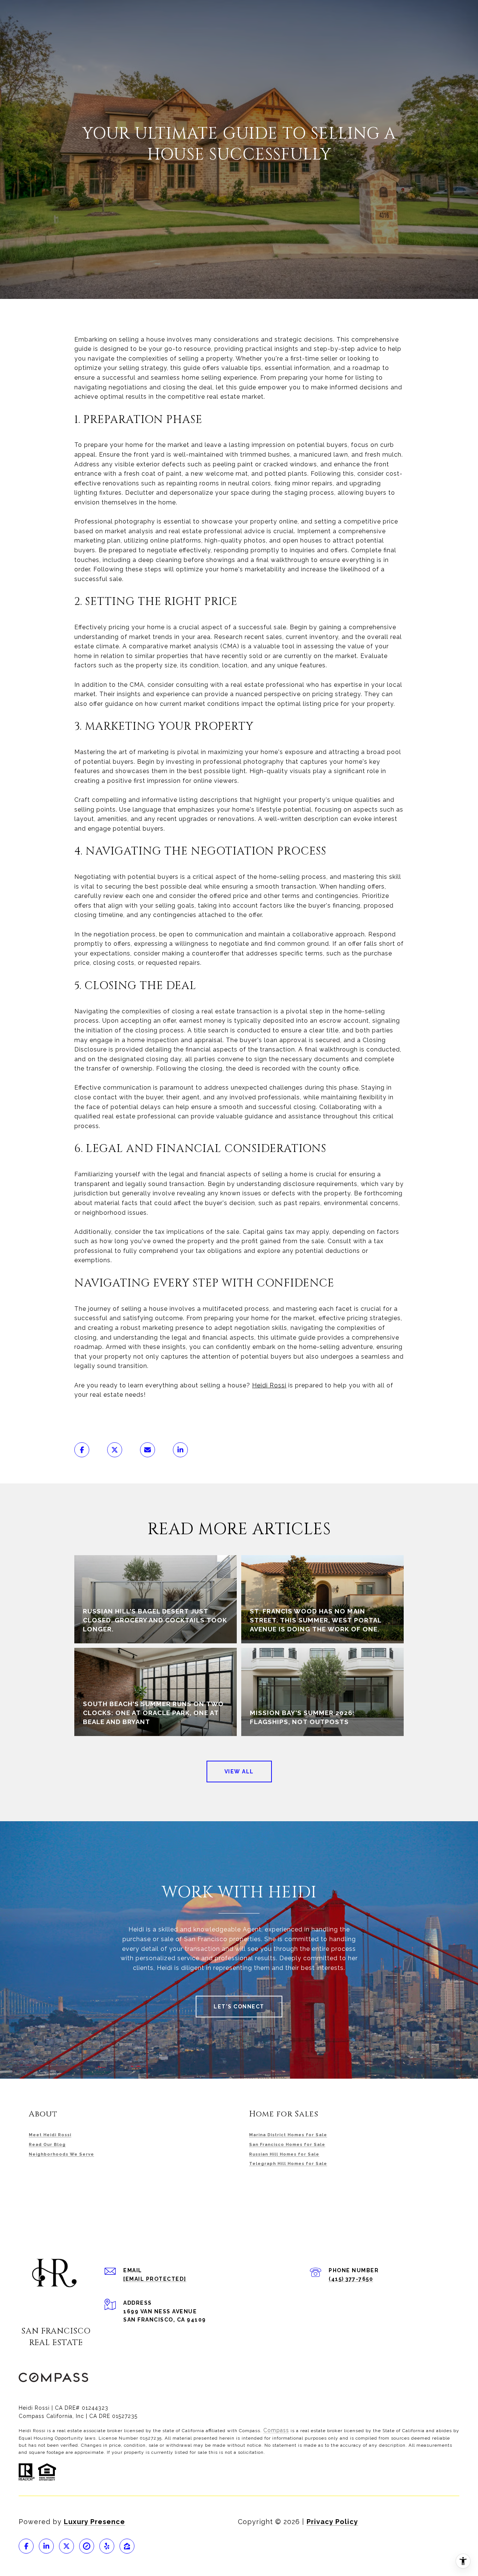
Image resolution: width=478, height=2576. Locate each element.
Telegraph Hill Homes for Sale (288, 2164)
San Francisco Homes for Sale (287, 2145)
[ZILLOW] (127, 2546)
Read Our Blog (47, 2145)
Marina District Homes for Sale (288, 2135)
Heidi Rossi (269, 1385)
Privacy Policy (332, 2522)
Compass (276, 2430)
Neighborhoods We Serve (61, 2154)
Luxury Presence (94, 2522)
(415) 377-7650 (351, 2279)
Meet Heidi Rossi (50, 2135)
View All (239, 1772)
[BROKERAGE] (87, 2546)
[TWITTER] (66, 2546)
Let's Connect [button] (239, 2007)
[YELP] (107, 2546)
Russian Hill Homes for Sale (284, 2154)
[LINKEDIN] (46, 2546)
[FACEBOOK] (26, 2546)
